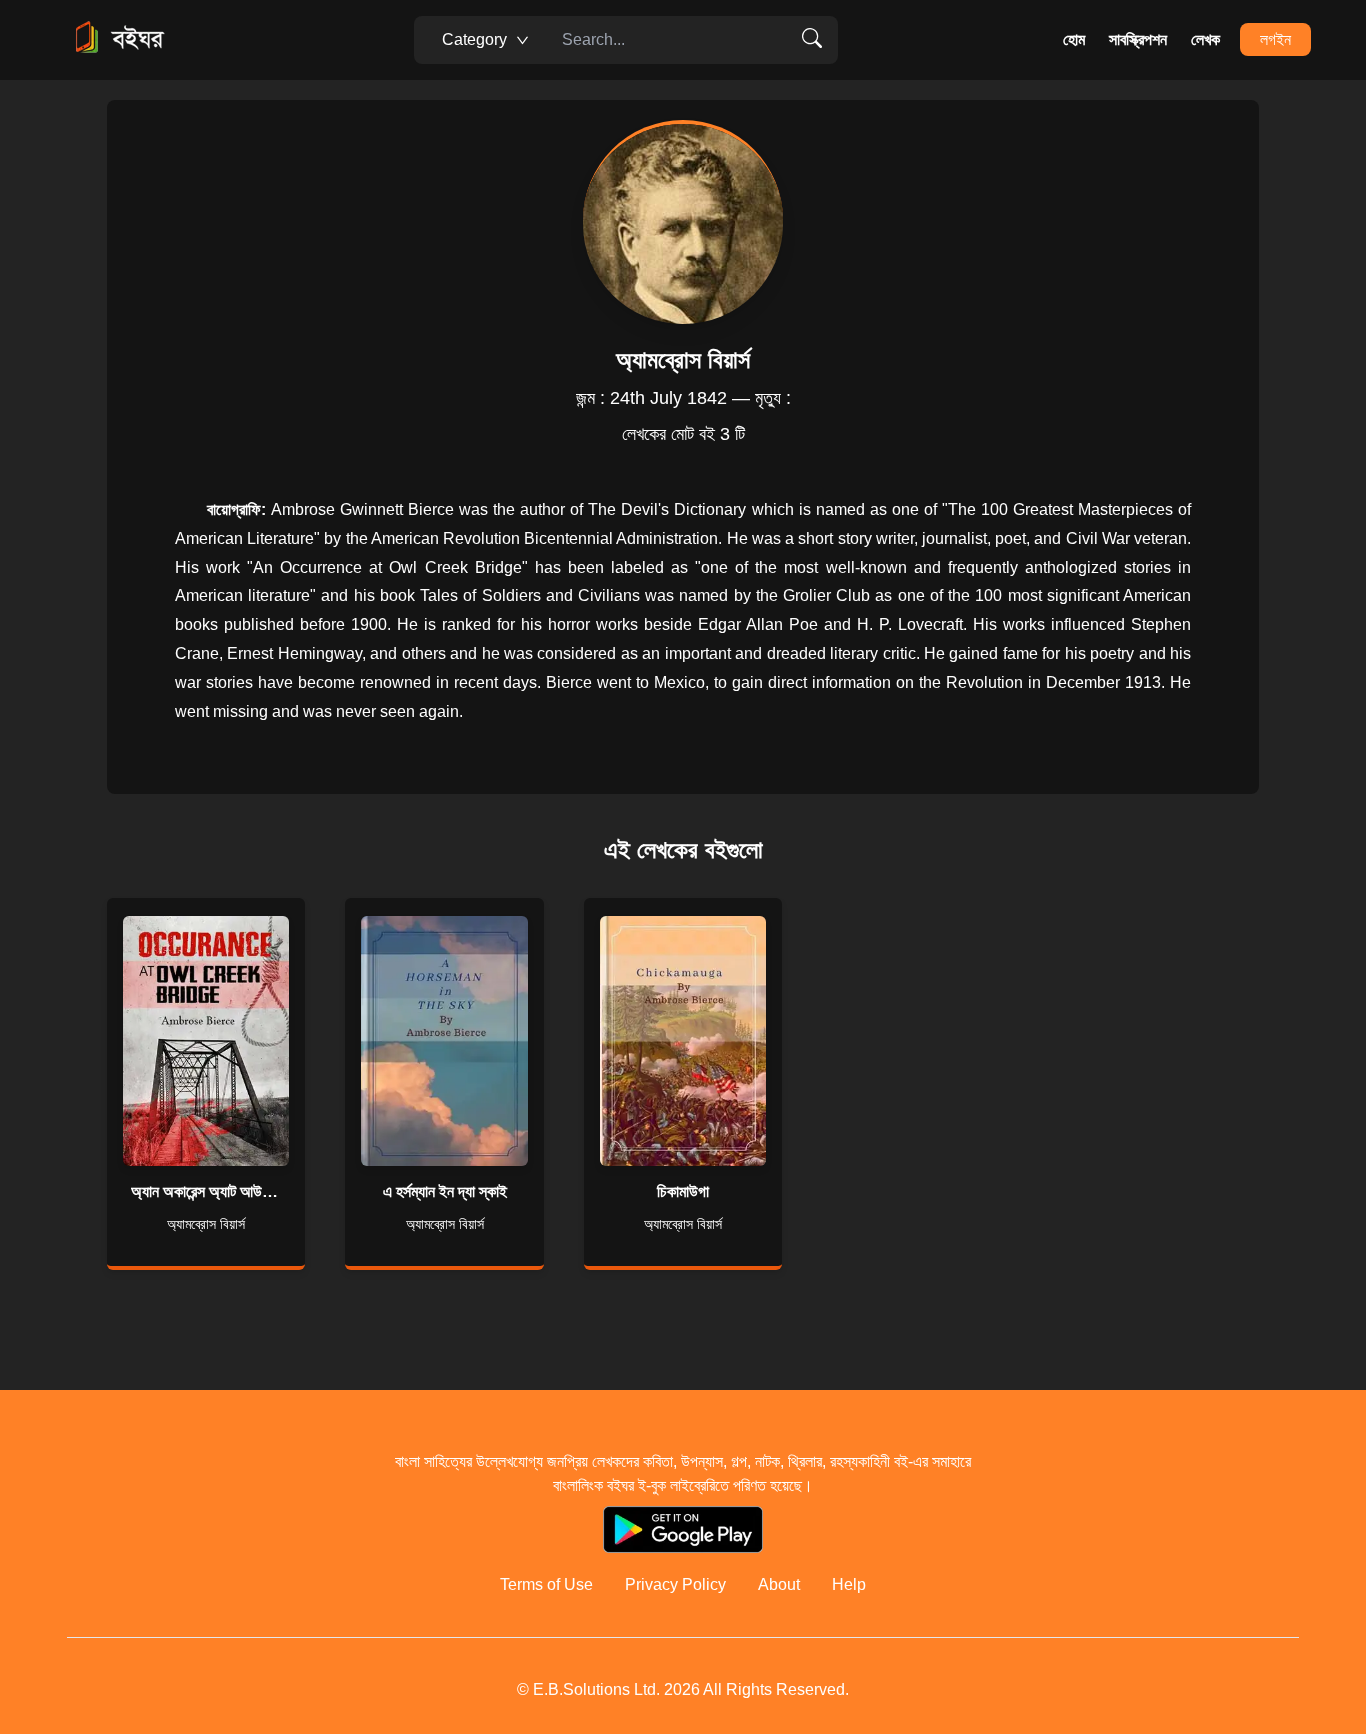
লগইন (1275, 39)
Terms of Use (546, 1584)
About (779, 1584)
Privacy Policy (675, 1584)
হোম (1074, 39)
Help (849, 1584)
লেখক (1205, 39)
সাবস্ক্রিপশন (1138, 39)
